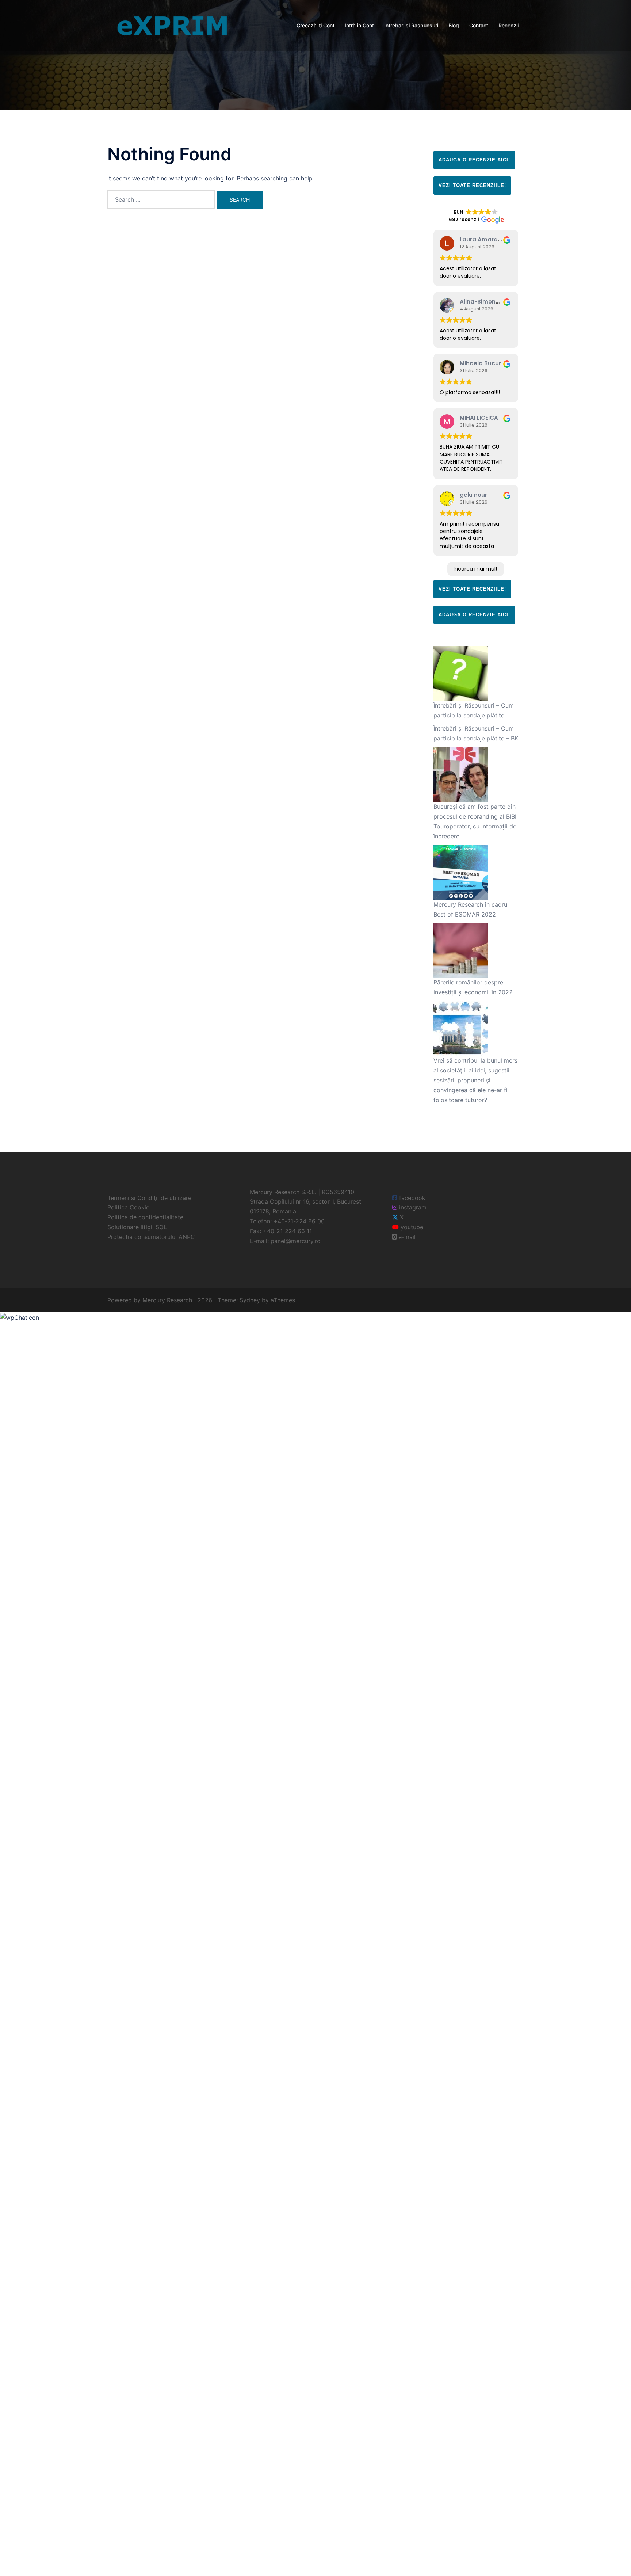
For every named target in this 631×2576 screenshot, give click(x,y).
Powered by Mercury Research (150, 1300)
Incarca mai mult (476, 569)
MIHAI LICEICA (479, 418)
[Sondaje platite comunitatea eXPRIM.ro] (172, 25)
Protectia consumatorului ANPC (151, 1237)
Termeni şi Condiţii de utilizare (149, 1198)
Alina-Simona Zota (487, 302)
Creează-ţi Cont (315, 25)
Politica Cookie (128, 1207)
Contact (479, 25)
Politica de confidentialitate (145, 1217)
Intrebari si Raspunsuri (411, 25)
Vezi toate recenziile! (472, 185)
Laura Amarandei (485, 239)
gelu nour (473, 495)
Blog (454, 25)
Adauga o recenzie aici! (474, 160)
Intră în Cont (359, 25)
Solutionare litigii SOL (137, 1227)
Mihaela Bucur (480, 363)
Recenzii (508, 25)
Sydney (250, 1300)
